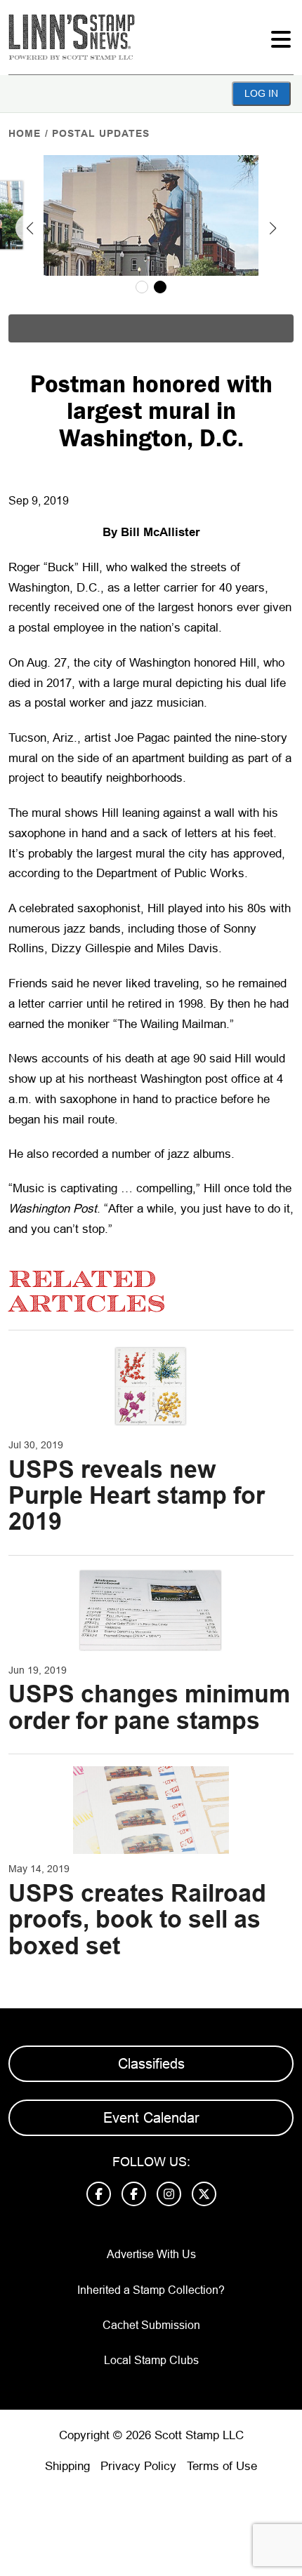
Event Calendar (151, 2118)
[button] (29, 228)
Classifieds (151, 2064)
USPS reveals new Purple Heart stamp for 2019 (137, 1496)
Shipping (67, 2466)
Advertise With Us (151, 2254)
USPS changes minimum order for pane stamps (149, 1707)
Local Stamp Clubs (151, 2360)
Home (25, 133)
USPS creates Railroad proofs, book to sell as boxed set (137, 1920)
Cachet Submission (151, 2325)
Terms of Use (222, 2466)
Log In (261, 93)
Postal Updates (101, 133)
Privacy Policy (138, 2466)
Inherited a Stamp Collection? (151, 2290)
